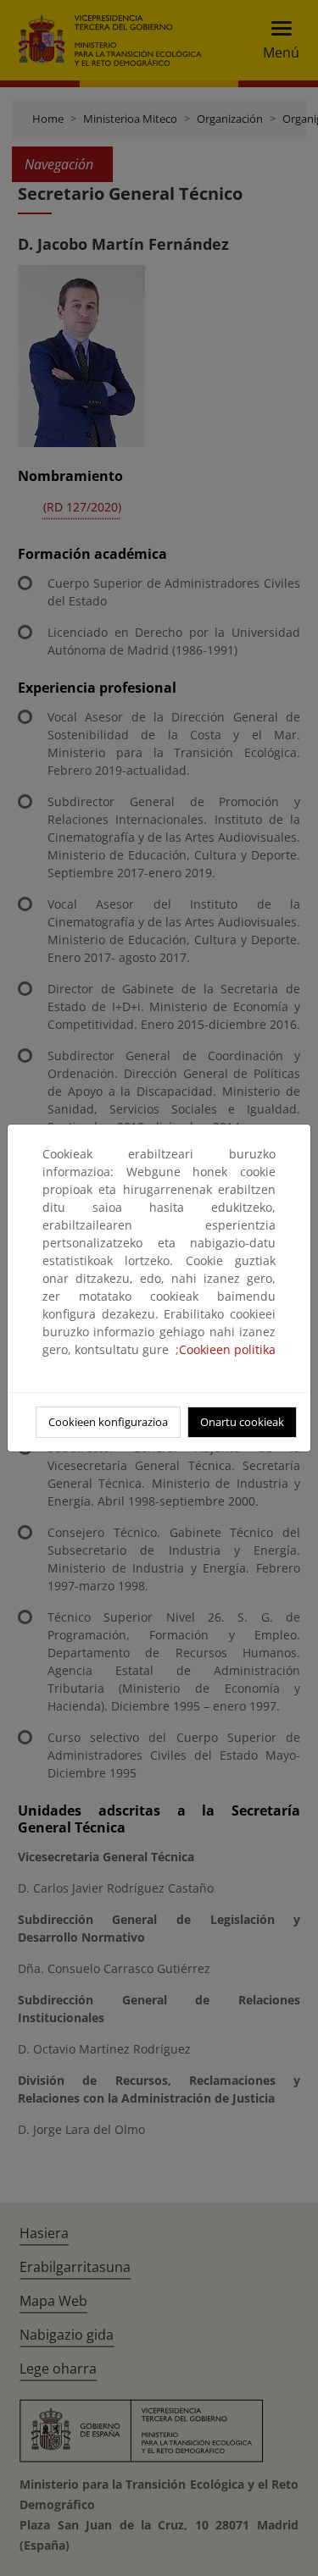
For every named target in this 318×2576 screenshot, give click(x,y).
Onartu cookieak (242, 1422)
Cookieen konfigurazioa (108, 1422)
